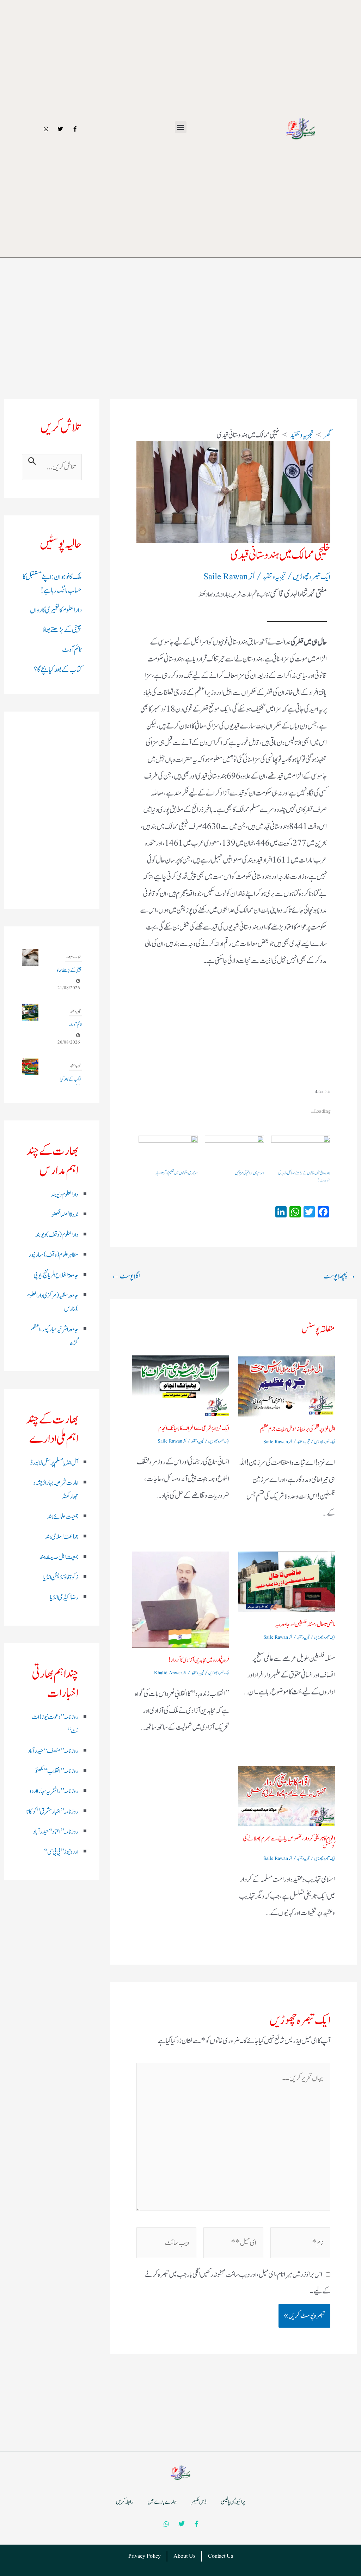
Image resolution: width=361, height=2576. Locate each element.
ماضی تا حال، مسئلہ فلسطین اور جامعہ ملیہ (305, 1625)
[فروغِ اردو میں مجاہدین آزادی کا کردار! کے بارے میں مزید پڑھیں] (181, 1600)
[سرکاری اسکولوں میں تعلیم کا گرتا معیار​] (168, 1153)
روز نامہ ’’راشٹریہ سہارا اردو (54, 1791)
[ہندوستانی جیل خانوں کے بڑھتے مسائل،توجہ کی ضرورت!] (301, 1153)
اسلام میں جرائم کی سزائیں (249, 1173)
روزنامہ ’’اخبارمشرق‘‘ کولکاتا (52, 1812)
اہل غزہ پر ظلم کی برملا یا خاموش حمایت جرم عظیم (297, 1429)
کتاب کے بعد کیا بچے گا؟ (58, 670)
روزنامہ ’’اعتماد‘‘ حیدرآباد (56, 1832)
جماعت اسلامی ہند (62, 1537)
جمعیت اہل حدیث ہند (59, 1557)
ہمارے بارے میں (162, 2502)
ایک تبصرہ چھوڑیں (312, 577)
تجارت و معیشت (73, 957)
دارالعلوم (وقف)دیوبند (57, 1235)
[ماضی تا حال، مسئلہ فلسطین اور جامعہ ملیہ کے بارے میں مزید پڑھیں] (286, 1582)
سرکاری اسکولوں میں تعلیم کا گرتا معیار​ (177, 1173)
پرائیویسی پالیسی (233, 2502)
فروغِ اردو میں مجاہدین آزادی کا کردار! (199, 1660)
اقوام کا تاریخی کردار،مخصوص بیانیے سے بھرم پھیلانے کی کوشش (289, 1842)
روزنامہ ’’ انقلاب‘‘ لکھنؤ (57, 1771)
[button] (181, 127)
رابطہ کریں (125, 2502)
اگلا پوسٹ (125, 1276)
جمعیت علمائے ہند (63, 1517)
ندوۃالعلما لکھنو (65, 1215)
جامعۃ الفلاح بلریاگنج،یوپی (56, 1275)
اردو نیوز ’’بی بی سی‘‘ (61, 1852)
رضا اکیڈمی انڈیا (64, 1597)
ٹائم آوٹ (72, 650)
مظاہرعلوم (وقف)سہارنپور (53, 1255)
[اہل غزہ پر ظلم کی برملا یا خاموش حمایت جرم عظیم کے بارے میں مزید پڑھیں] (286, 1386)
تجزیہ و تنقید (274, 577)
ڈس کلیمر (199, 2502)
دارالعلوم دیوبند (65, 1195)
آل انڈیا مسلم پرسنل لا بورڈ (54, 1463)
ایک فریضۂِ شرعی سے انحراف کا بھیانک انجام (194, 1428)
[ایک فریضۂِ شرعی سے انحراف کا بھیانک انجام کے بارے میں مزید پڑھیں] (181, 1386)
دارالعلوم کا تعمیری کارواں (56, 610)
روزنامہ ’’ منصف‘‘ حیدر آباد (53, 1751)
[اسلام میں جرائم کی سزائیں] (234, 1153)
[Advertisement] (180, 288)
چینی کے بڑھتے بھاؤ (62, 630)
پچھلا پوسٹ (340, 1276)
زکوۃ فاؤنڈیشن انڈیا (61, 1577)
